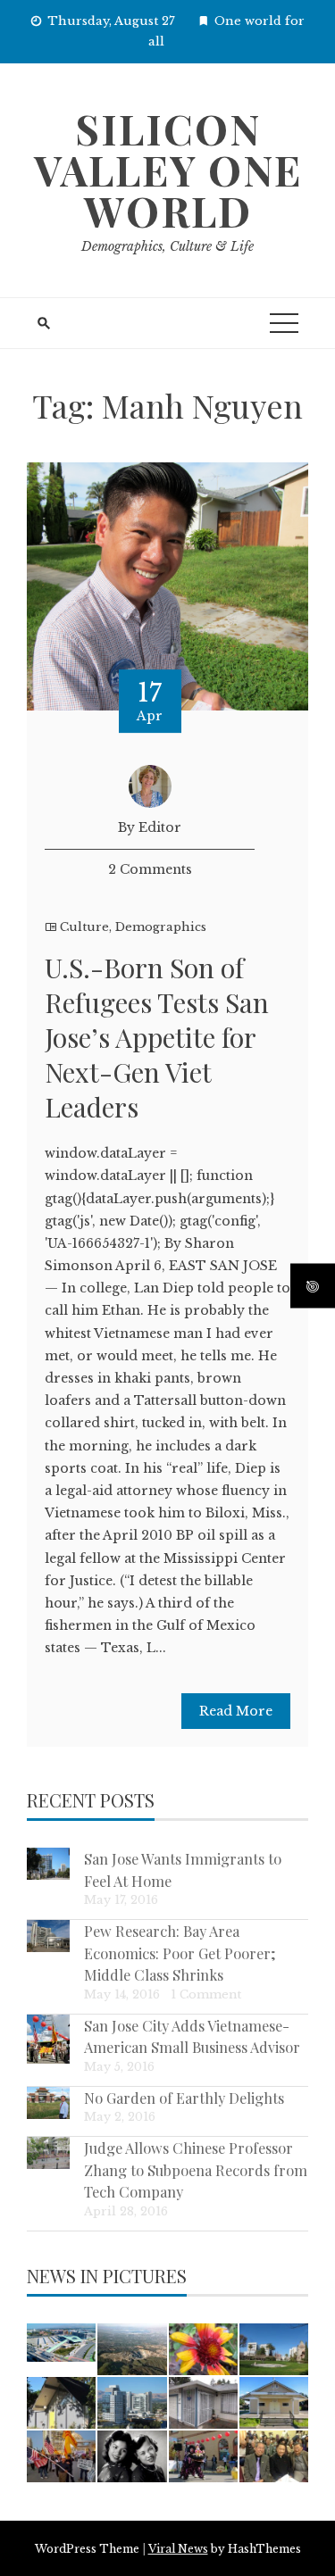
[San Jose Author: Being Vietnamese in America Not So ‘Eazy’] (132, 2456)
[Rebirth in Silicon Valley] (61, 2403)
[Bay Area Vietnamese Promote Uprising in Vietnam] (61, 2456)
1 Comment (206, 1994)
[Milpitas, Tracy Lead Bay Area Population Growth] (61, 2343)
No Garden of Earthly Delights (184, 2098)
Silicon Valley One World (168, 170)
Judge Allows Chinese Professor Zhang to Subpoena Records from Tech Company (196, 2169)
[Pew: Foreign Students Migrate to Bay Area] (274, 2349)
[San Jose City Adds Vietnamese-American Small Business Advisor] (48, 2039)
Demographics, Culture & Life (167, 246)
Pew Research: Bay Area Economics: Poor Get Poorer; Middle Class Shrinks (180, 1953)
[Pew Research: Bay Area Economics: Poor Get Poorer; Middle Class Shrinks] (48, 1936)
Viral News (178, 2549)
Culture (84, 927)
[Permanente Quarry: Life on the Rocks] (132, 2349)
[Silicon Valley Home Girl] (203, 2349)
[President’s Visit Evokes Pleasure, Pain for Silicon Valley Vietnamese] (274, 2456)
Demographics (161, 927)
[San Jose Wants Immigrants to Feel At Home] (48, 1864)
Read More (236, 1711)
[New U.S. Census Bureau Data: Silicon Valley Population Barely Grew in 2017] (132, 2403)
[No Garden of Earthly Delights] (48, 2103)
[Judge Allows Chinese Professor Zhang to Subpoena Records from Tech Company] (48, 2153)
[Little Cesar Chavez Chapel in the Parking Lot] (274, 2403)
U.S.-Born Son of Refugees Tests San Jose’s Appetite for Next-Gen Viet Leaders (157, 1037)
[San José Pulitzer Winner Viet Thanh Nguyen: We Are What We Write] (203, 2403)
